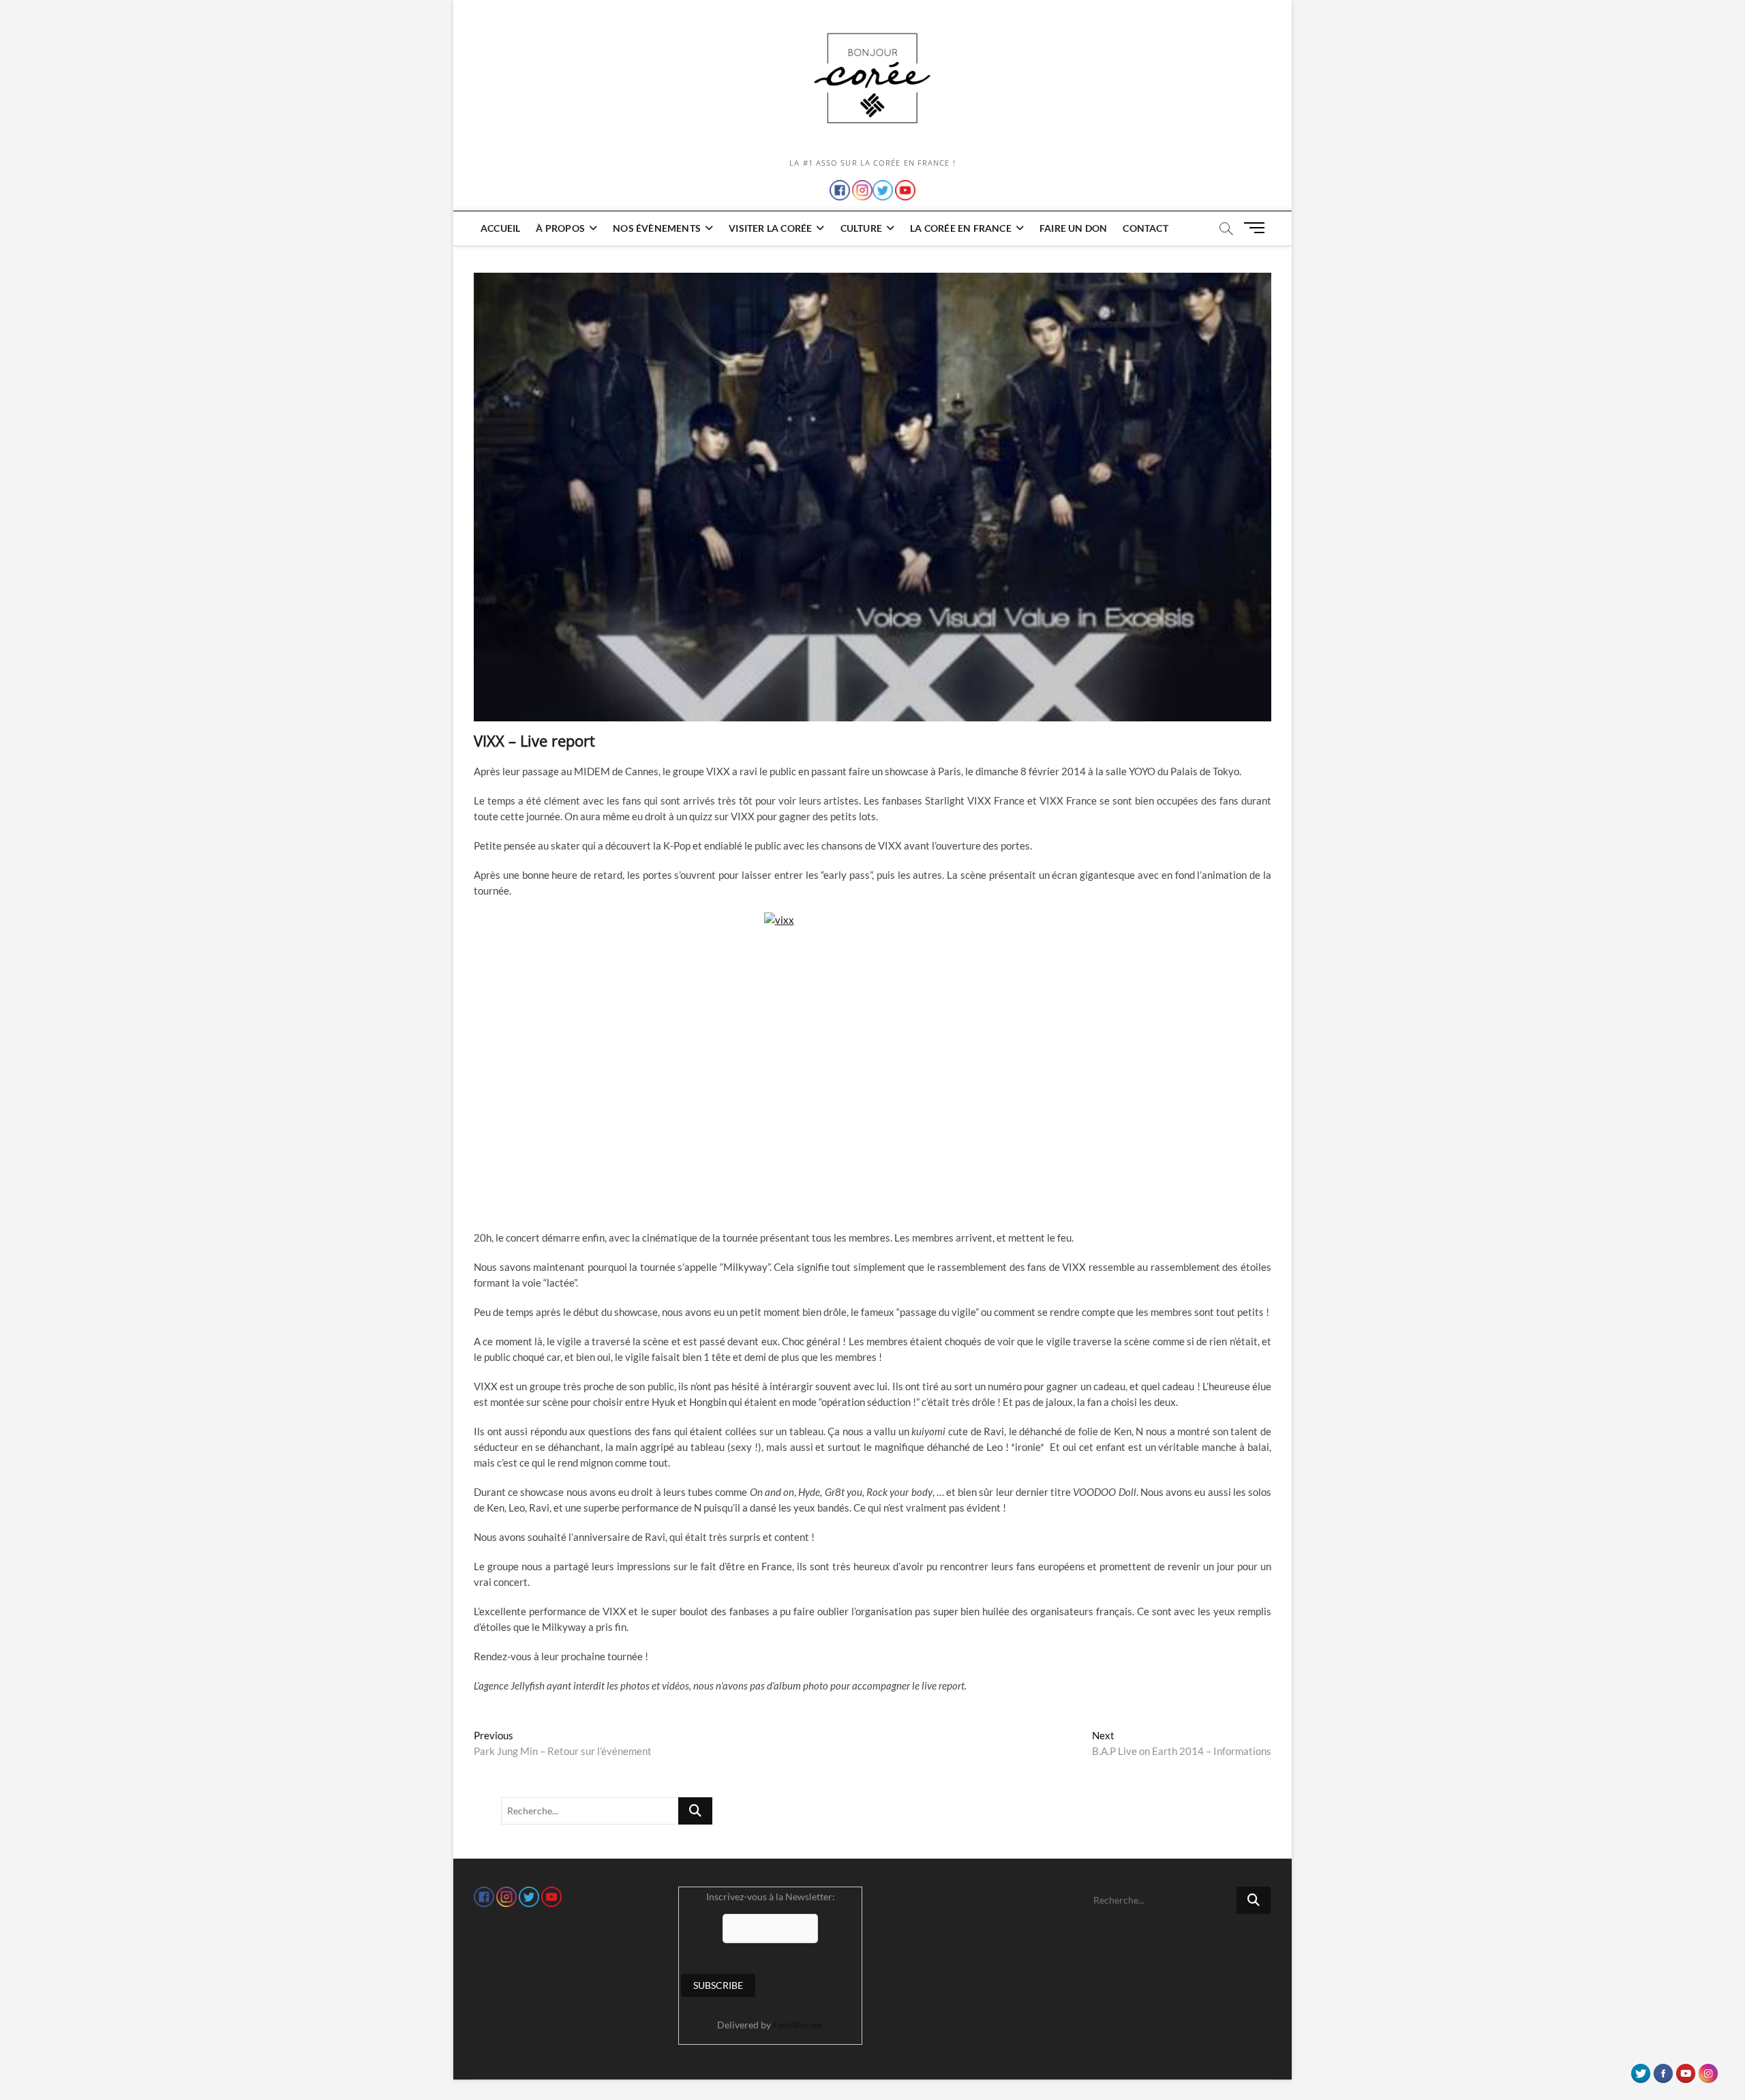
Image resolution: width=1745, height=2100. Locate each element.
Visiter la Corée (770, 228)
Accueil (500, 228)
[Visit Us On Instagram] (1708, 2070)
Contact (1145, 228)
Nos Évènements (657, 228)
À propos (560, 228)
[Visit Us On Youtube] (1685, 2070)
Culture (861, 228)
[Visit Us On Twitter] (1640, 2070)
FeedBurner (798, 2025)
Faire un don (1073, 228)
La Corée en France (961, 228)
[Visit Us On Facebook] (1663, 2070)
